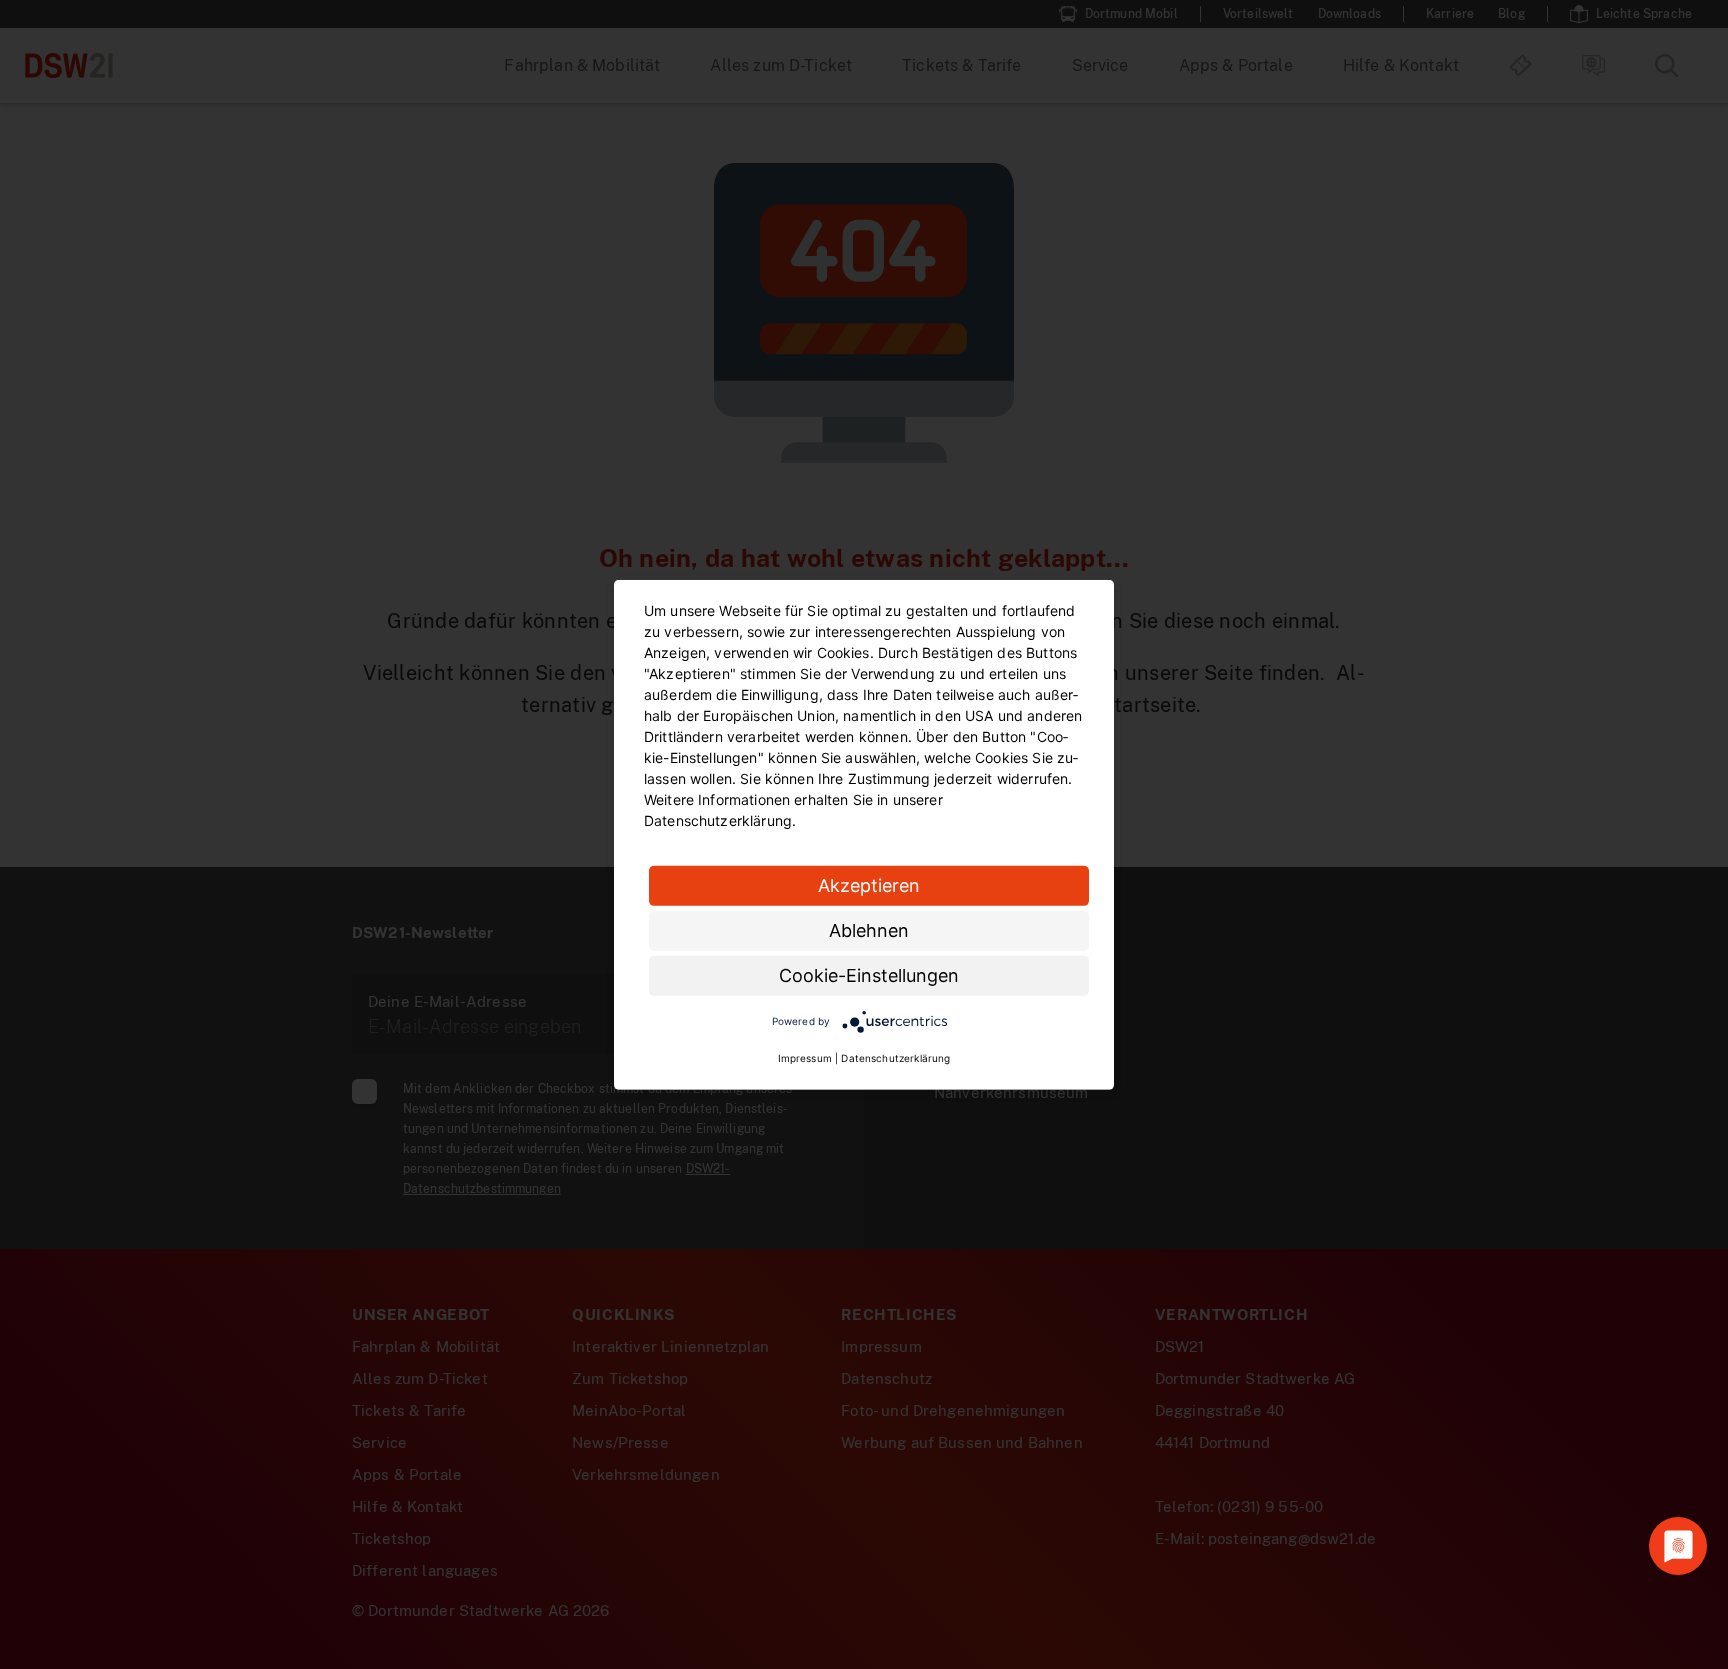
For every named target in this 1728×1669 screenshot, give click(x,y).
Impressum (805, 1058)
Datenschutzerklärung (895, 1058)
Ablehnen (869, 929)
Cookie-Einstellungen (869, 974)
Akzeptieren (869, 884)
